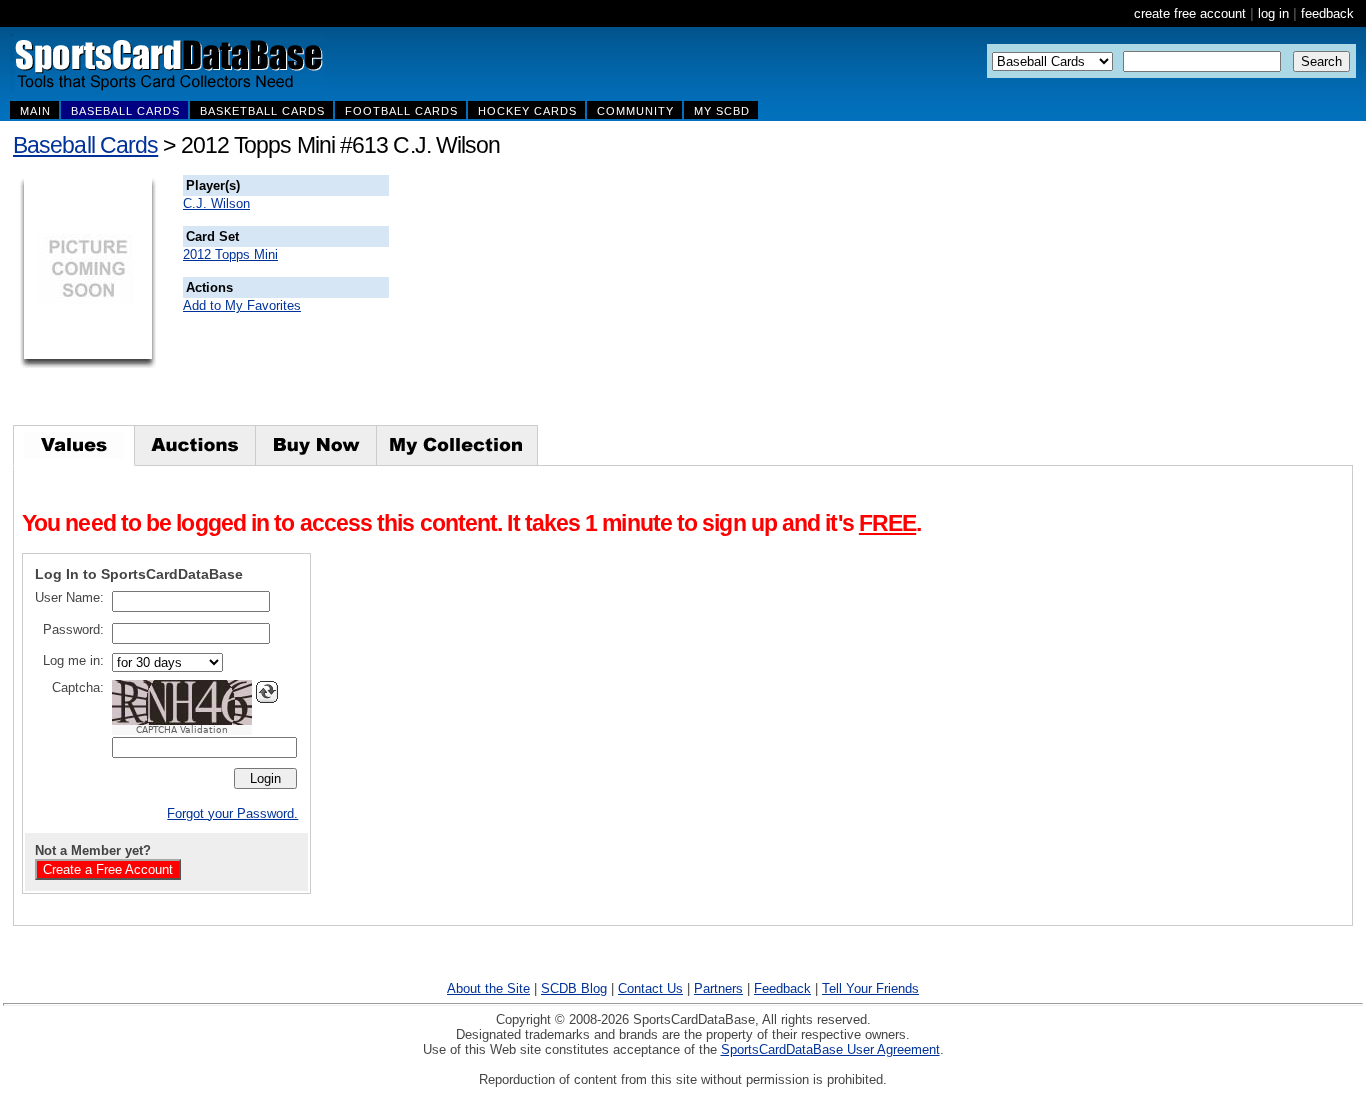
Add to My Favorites (242, 305)
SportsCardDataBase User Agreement (830, 1049)
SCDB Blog (574, 988)
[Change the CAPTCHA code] (267, 692)
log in (1273, 13)
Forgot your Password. (232, 813)
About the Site (488, 988)
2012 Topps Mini (230, 254)
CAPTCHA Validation (182, 730)
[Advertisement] (751, 300)
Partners (718, 988)
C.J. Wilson (216, 203)
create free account (1190, 13)
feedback (1327, 13)
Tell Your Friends (870, 988)
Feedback (782, 988)
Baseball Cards (85, 145)
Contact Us (650, 988)
